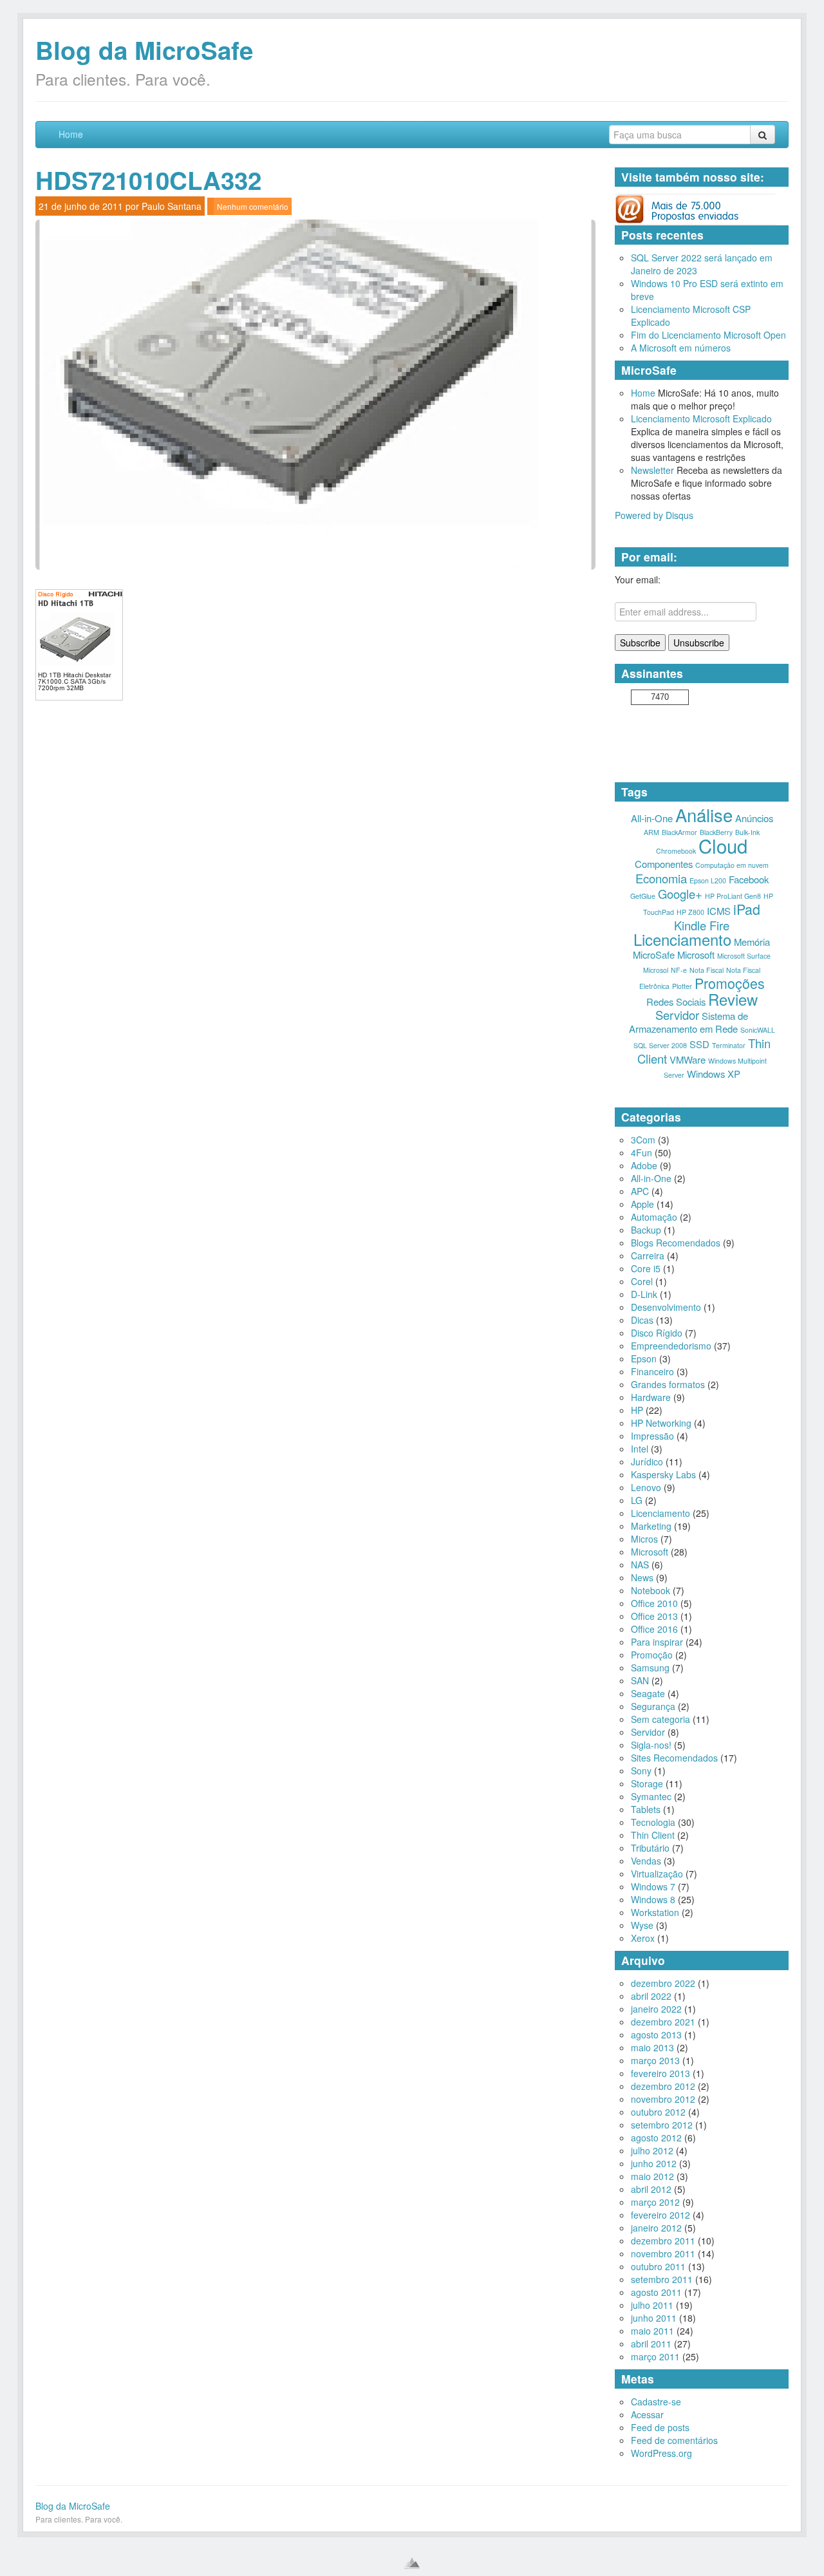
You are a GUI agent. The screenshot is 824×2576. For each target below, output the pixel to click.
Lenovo (646, 1487)
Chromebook (676, 851)
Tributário (650, 1848)
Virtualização (657, 1874)
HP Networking (661, 1423)
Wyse (642, 1925)
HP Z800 (690, 912)
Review (733, 999)
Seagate (648, 1693)
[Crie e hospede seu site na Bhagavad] (412, 2563)
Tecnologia (653, 1822)
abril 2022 (651, 1996)
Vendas (646, 1861)
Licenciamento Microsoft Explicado (701, 418)
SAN (640, 1680)
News (642, 1577)
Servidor (677, 1015)
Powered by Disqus (654, 515)
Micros (644, 1539)
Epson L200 (708, 880)
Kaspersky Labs (663, 1474)
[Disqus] (315, 875)
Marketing (651, 1526)
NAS (640, 1565)
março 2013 (655, 2060)
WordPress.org (661, 2453)
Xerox (643, 1938)
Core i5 (646, 1268)
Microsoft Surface (744, 956)
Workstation (655, 1912)
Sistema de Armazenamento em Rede (689, 1022)
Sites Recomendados (674, 1758)
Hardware (651, 1397)
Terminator (729, 1045)
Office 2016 (654, 1629)
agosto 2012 (656, 2138)
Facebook (749, 879)
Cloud (723, 845)
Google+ (680, 894)
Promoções (730, 983)
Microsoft (696, 954)
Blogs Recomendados (676, 1243)
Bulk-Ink (747, 832)
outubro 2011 (658, 2266)
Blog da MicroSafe (144, 50)
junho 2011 (654, 2318)
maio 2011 (652, 2331)
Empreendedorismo (671, 1346)
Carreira (648, 1255)
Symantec (651, 1796)
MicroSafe (654, 954)
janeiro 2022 (656, 2009)
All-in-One (652, 818)
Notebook (651, 1590)
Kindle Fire (702, 925)
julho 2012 (652, 2150)
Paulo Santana (172, 206)
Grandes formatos (668, 1384)
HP (637, 1410)
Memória (752, 942)
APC (640, 1191)
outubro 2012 (658, 2112)
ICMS (719, 911)
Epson (644, 1359)
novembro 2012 (663, 2099)
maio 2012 (652, 2176)
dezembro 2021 (663, 2022)
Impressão (652, 1436)
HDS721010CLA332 (148, 180)
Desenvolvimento (666, 1307)
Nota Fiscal (707, 970)
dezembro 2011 (663, 2241)
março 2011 (655, 2356)
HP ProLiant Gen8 (733, 896)
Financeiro (652, 1371)
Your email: (638, 579)
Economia (661, 878)
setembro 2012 (662, 2125)
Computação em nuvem (732, 865)
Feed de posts (660, 2427)
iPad (747, 909)
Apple (642, 1204)
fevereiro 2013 (660, 2073)
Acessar (647, 2414)
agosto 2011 (656, 2292)
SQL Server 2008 (660, 1045)
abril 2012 (651, 2189)
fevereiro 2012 (660, 2215)
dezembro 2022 (663, 1983)
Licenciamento (682, 939)
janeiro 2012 (656, 2228)
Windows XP (714, 1074)
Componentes (664, 864)
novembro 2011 (663, 2253)
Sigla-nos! (651, 1745)
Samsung (650, 1668)
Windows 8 (653, 1899)
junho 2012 (654, 2163)
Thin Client (653, 1835)
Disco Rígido (657, 1333)
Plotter (682, 986)
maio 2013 (652, 2047)
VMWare (688, 1059)
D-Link (644, 1294)
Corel (642, 1281)
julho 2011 (652, 2305)
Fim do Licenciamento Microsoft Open (708, 335)
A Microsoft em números (681, 348)
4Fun (641, 1152)
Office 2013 (654, 1616)
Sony (641, 1771)
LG (637, 1500)
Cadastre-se (656, 2402)
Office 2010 (654, 1603)
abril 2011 (651, 2344)
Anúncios (754, 818)
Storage (647, 1783)
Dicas (642, 1320)
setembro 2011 (662, 2279)
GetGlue (643, 896)
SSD (699, 1044)
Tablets (646, 1809)
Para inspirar (657, 1642)
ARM (651, 832)
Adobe (644, 1165)
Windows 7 (653, 1886)
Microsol (656, 970)
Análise (704, 814)
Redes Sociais (676, 1001)
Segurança (653, 1706)
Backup (646, 1230)
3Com (643, 1140)
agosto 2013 (656, 2035)
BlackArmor (679, 832)
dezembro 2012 (663, 2086)
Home (71, 134)
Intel (640, 1449)
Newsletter (652, 470)
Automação (654, 1217)
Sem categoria (660, 1719)
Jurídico (647, 1462)
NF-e (679, 970)
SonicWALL (758, 1030)
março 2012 (655, 2202)
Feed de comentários (674, 2440)
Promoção (652, 1655)
